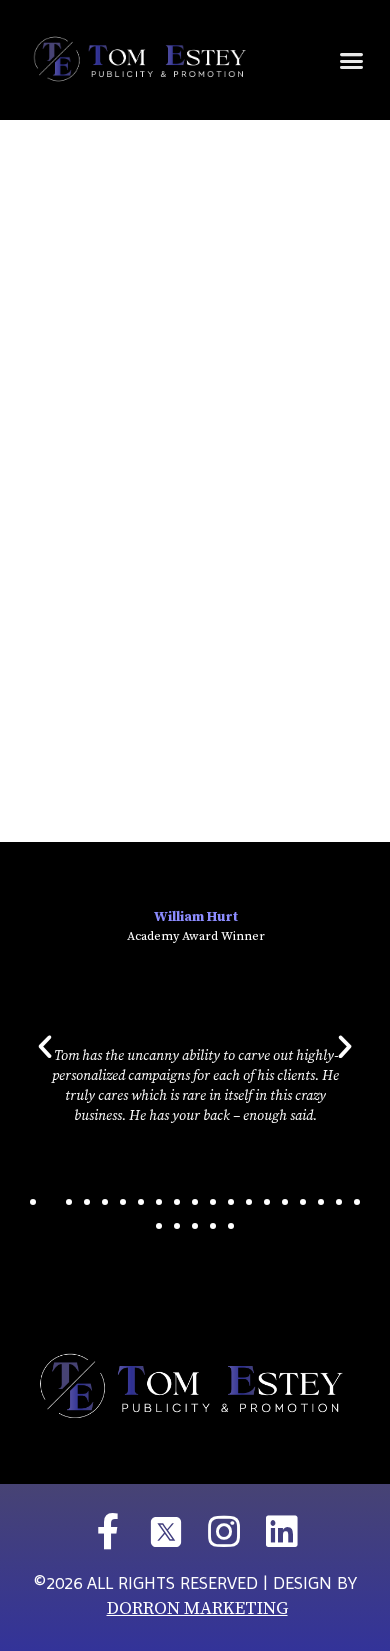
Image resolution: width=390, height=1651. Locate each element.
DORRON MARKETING (197, 1608)
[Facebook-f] (108, 1532)
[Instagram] (224, 1532)
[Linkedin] (282, 1532)
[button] (352, 60)
